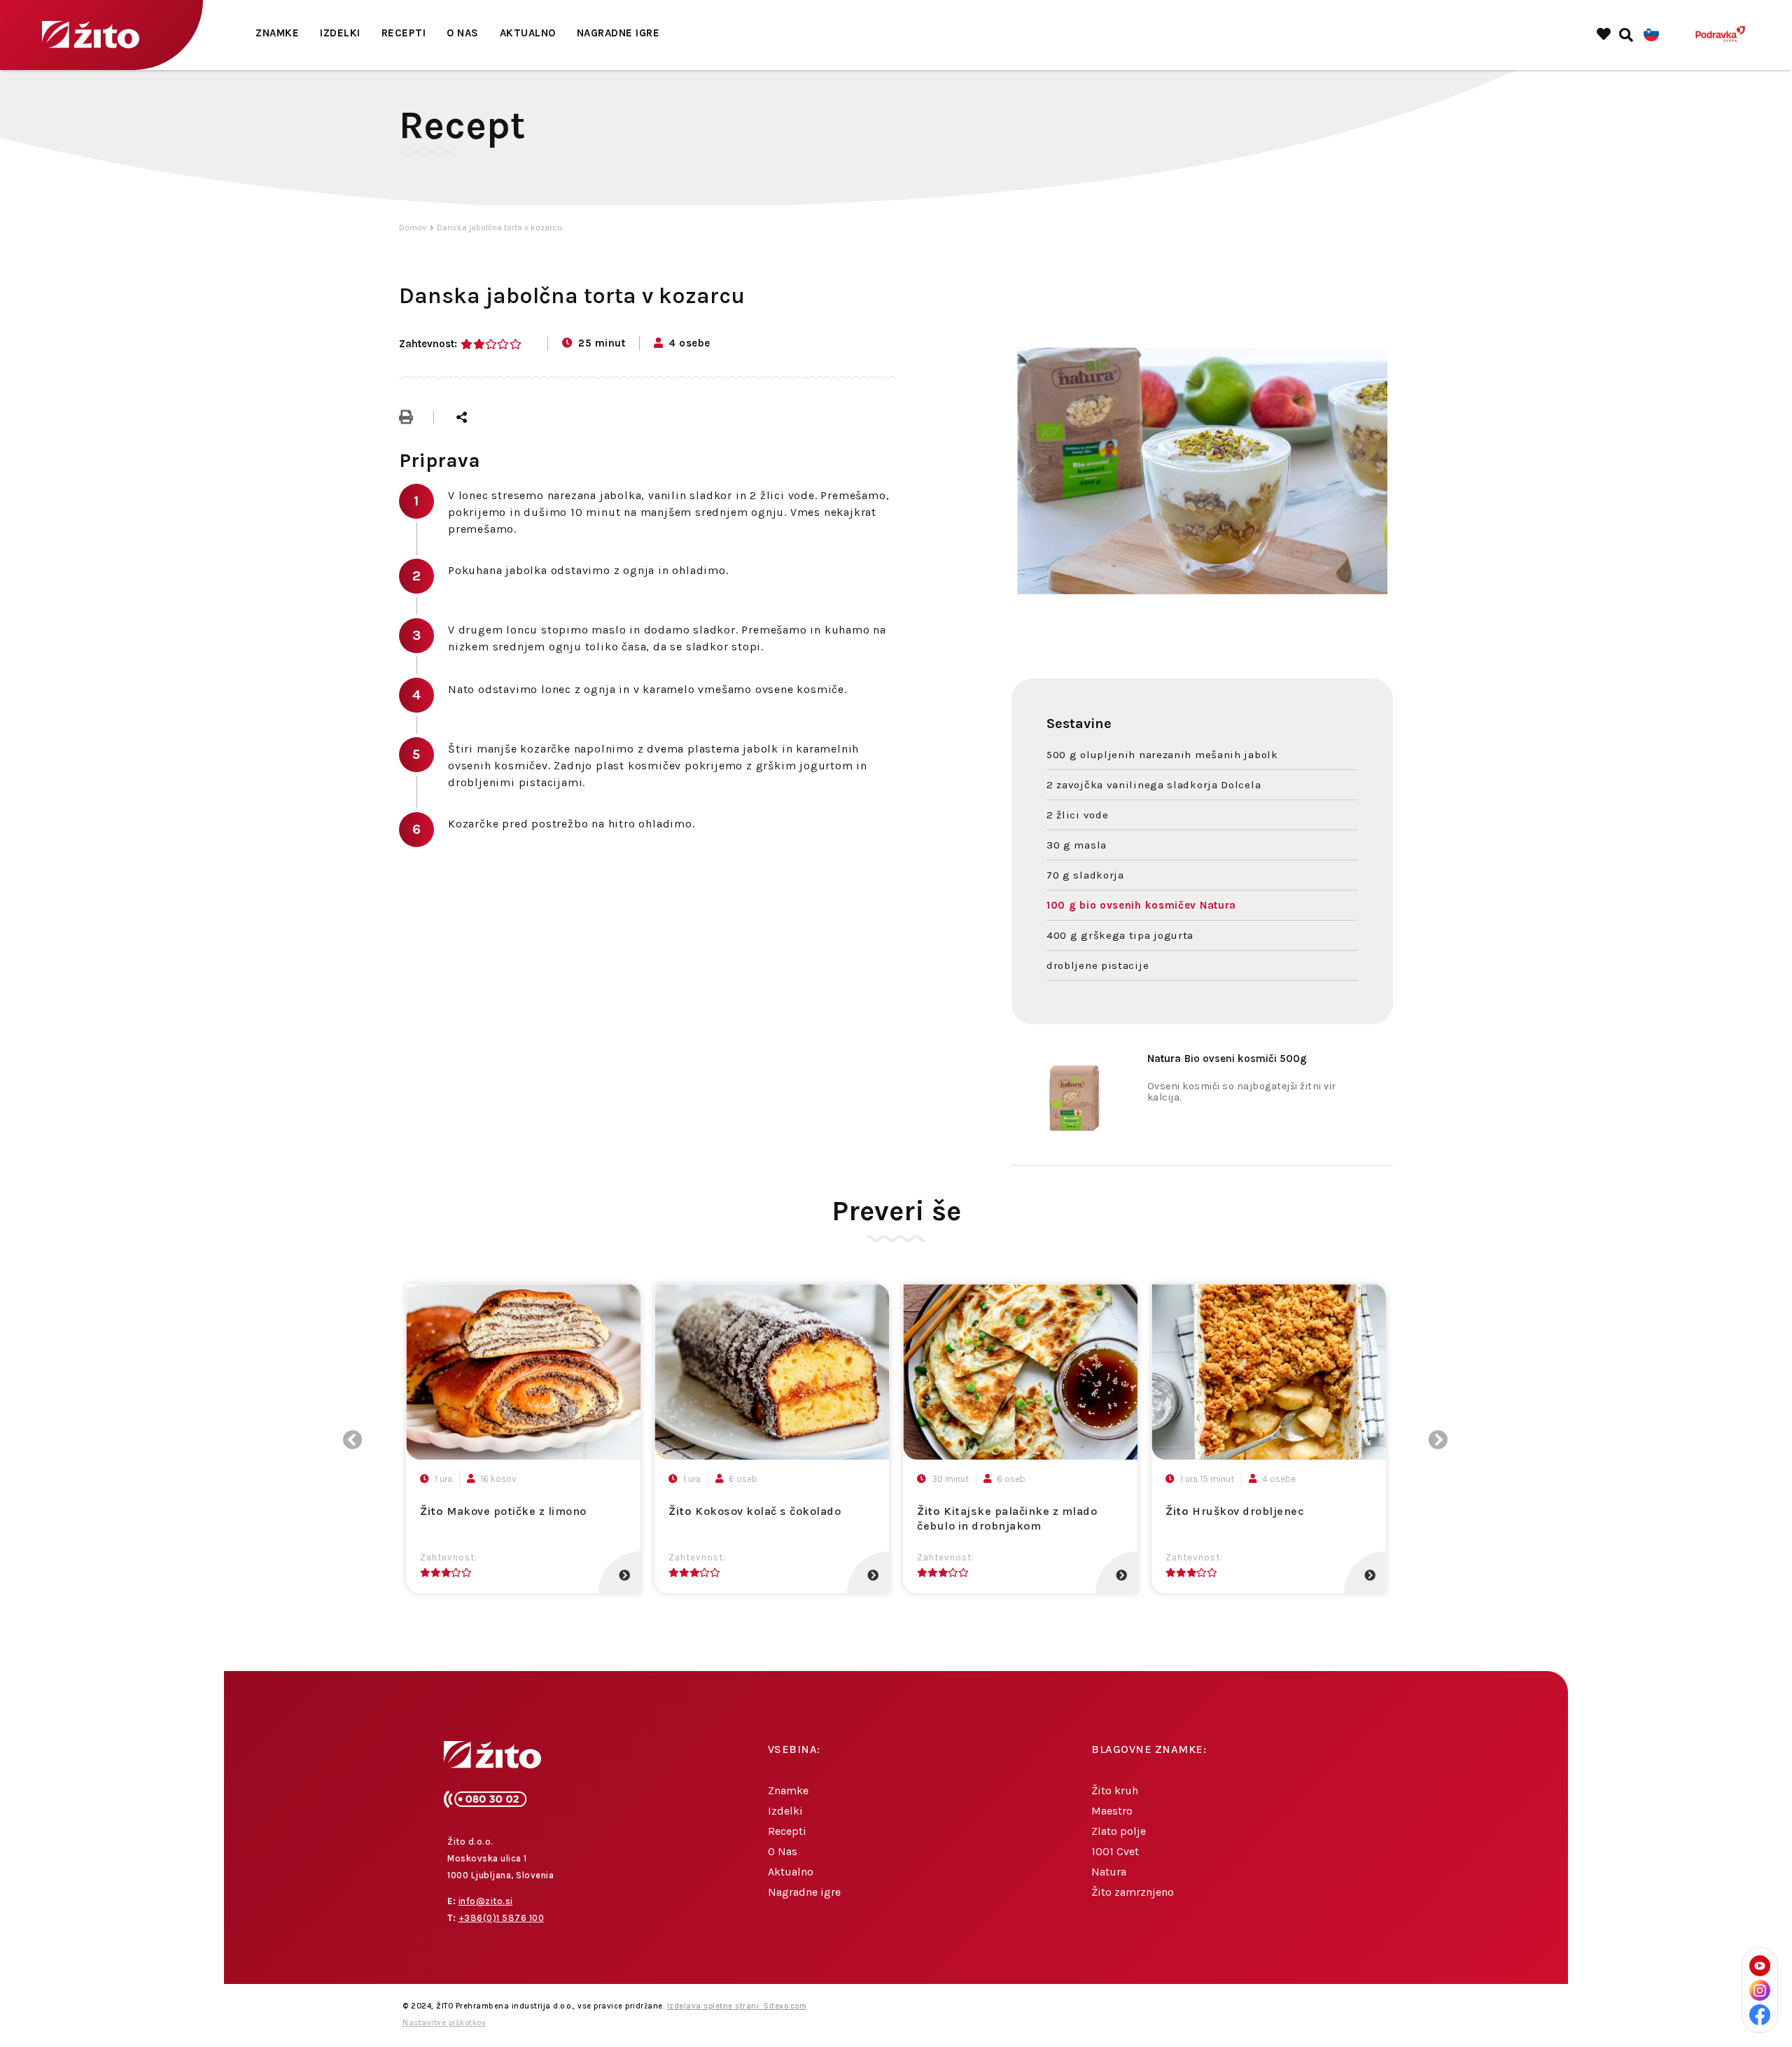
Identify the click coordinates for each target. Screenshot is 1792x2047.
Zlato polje (1119, 1831)
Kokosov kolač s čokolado (755, 1511)
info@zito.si (486, 1901)
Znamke (277, 33)
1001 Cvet (1115, 1851)
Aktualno (528, 33)
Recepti (404, 33)
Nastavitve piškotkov (444, 2023)
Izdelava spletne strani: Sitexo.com (737, 2006)
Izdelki (340, 33)
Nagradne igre (618, 33)
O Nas (463, 33)
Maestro (1112, 1811)
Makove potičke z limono (503, 1511)
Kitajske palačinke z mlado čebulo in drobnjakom (1007, 1518)
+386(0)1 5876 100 (502, 1918)
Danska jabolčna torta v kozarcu (499, 228)
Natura (1109, 1872)
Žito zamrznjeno (1133, 1892)
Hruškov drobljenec (1235, 1511)
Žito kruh (1115, 1790)
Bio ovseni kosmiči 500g (1227, 1059)
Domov (413, 228)
